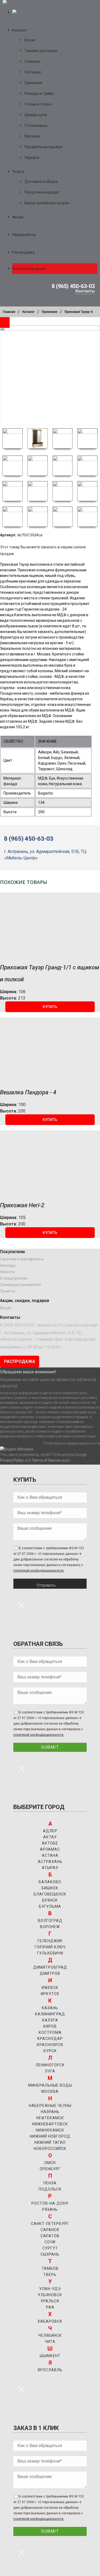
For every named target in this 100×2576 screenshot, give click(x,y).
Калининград (50, 2014)
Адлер (50, 1831)
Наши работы (24, 235)
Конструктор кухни (29, 269)
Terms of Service (46, 1460)
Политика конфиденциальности (72, 1443)
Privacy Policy (12, 1460)
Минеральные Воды (50, 2085)
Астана (50, 1855)
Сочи (50, 2242)
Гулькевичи (50, 1953)
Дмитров (50, 1973)
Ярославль (50, 2370)
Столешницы (36, 125)
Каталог (19, 30)
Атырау (50, 1868)
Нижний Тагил (50, 2142)
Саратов (50, 2236)
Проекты (8, 1291)
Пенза (50, 2183)
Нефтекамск (50, 2118)
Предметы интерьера (43, 147)
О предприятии (13, 1278)
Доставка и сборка (41, 182)
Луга (50, 2071)
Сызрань (50, 2254)
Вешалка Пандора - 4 (28, 1092)
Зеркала (32, 158)
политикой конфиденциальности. (39, 1571)
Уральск (50, 2301)
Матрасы (33, 136)
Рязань (50, 2209)
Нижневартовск (50, 2124)
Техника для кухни (41, 51)
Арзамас (50, 1849)
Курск (50, 2051)
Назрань (50, 2112)
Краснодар (50, 2039)
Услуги (18, 172)
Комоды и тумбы (39, 93)
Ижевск (50, 1988)
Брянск (50, 1900)
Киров (50, 2026)
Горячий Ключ (50, 1947)
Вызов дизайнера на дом (47, 203)
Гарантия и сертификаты (22, 1259)
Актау (50, 1837)
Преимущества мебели (20, 1285)
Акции (18, 217)
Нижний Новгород (50, 2136)
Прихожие (33, 83)
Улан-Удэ (50, 2289)
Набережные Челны (50, 2106)
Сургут (50, 2248)
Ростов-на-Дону (50, 2203)
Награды (8, 1265)
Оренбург (50, 2169)
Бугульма (50, 1906)
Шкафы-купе (36, 115)
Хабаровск (50, 2321)
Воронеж (50, 1927)
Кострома (50, 2032)
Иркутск (50, 1994)
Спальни (32, 61)
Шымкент (50, 2356)
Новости (7, 1272)
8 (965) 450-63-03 (73, 286)
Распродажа (23, 252)
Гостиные (33, 72)
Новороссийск (50, 2149)
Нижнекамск (50, 2130)
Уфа (50, 2307)
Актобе (50, 1843)
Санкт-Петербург (50, 2224)
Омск (50, 2163)
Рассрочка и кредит (42, 192)
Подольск (50, 2189)
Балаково (50, 1882)
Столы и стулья (38, 104)
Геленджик (50, 1941)
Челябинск (50, 2335)
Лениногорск (50, 2065)
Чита (50, 2342)
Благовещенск (50, 1894)
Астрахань (50, 1862)
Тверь (50, 2275)
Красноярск (50, 2045)
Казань (50, 2008)
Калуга (50, 2020)
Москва (50, 2091)
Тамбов (50, 2268)
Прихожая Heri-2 (22, 1205)
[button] (50, 1007)
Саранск (50, 2230)
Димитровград (50, 1967)
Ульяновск (50, 2295)
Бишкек (50, 1888)
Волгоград (50, 1921)
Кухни (30, 40)
